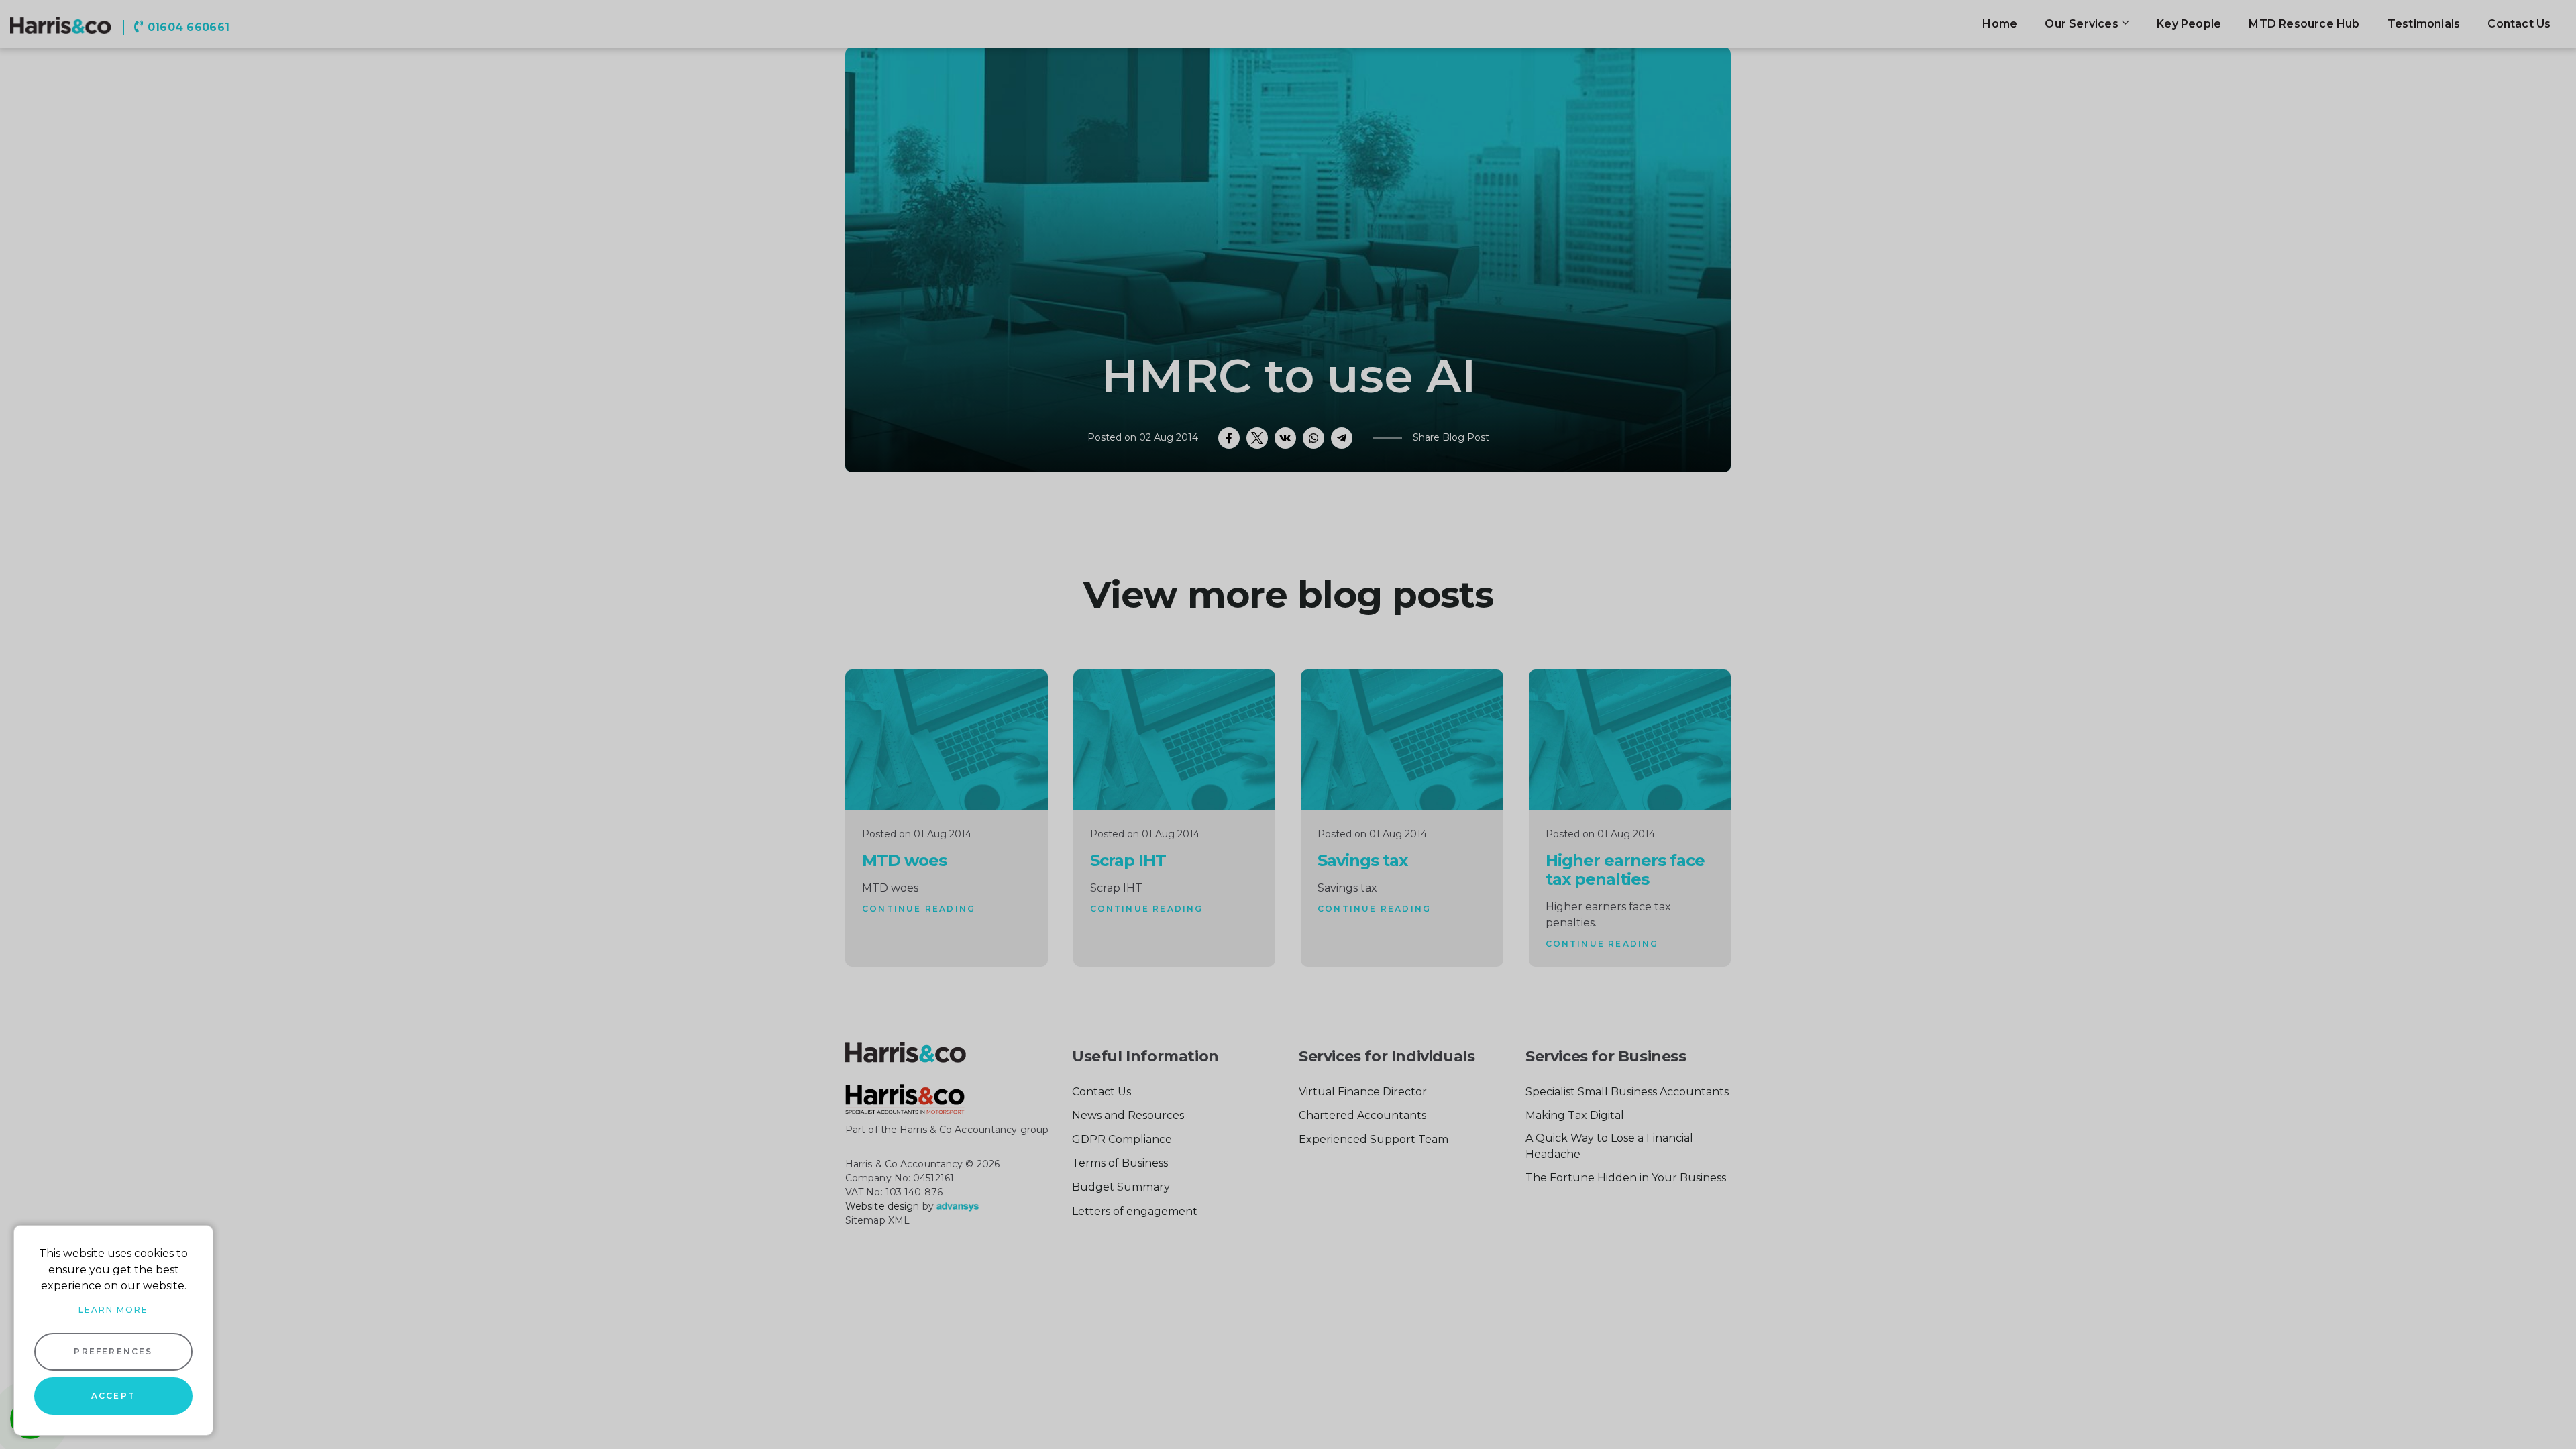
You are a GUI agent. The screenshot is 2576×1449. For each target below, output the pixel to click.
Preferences (113, 1351)
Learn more (113, 1310)
